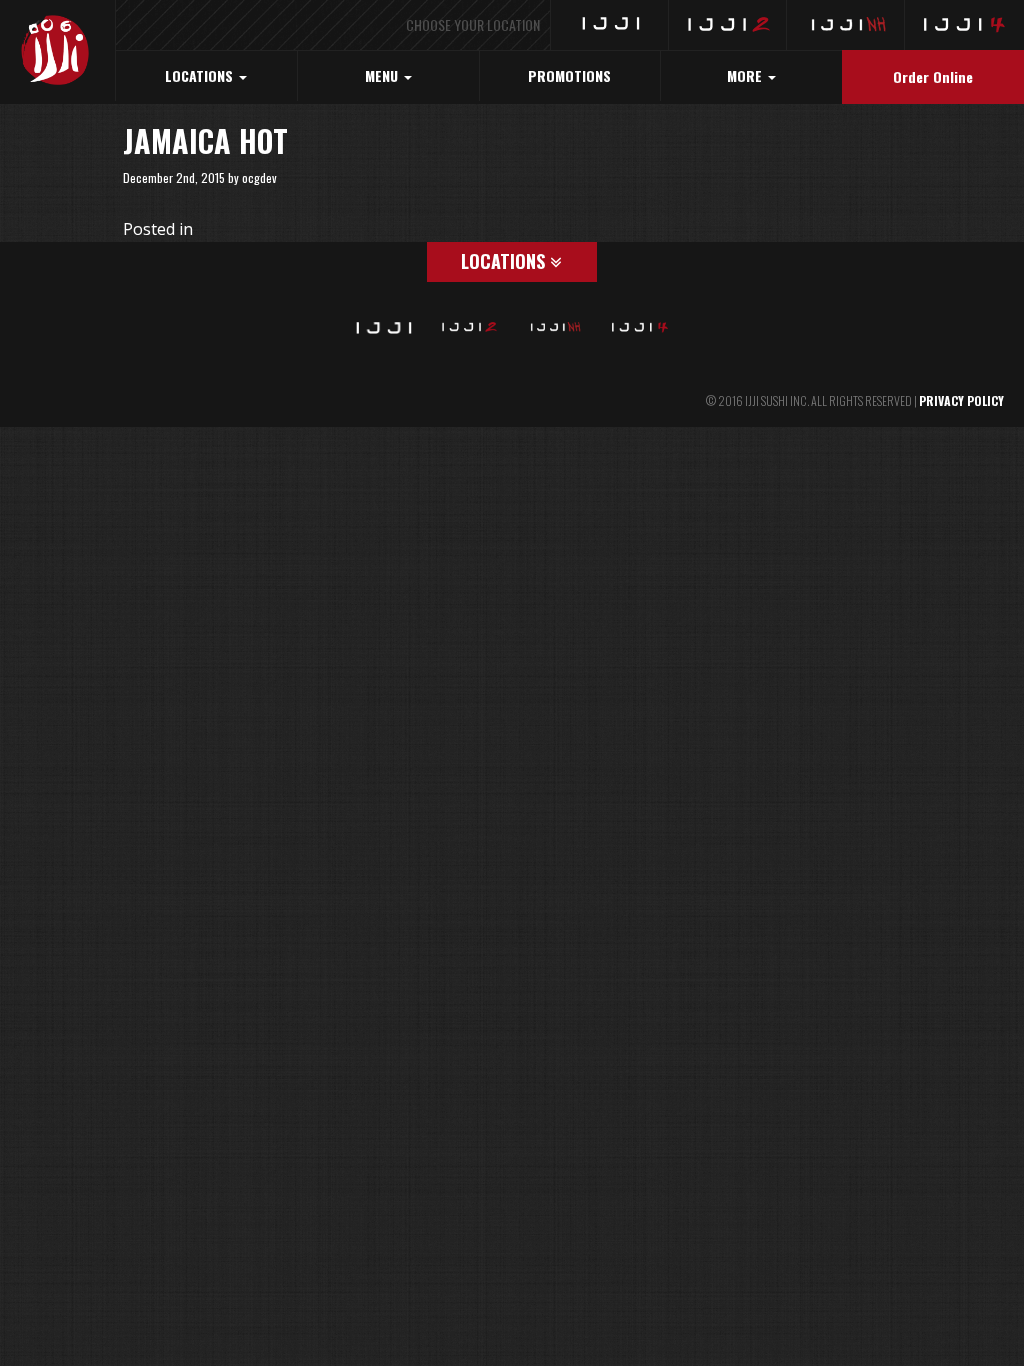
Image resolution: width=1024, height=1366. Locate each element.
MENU (383, 75)
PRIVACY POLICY (961, 400)
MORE (746, 75)
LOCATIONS (201, 75)
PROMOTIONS (569, 75)
